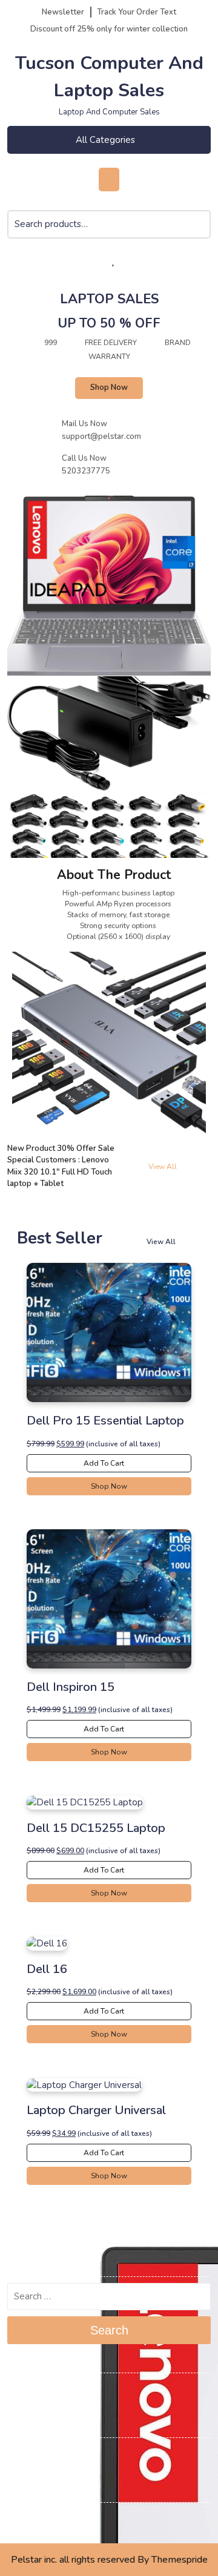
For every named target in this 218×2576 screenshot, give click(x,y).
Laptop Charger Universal (96, 2110)
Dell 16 (47, 1969)
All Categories (105, 140)
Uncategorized (37, 2518)
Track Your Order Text (137, 12)
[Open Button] (109, 180)
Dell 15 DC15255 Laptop (96, 1828)
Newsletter (63, 12)
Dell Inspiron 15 (71, 1687)
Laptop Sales (109, 299)
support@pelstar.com (101, 436)
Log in (20, 2454)
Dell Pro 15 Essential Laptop (105, 1421)
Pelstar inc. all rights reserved (73, 2560)
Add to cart (105, 1463)
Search (200, 232)
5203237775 (86, 471)
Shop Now (109, 387)
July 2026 (27, 2389)
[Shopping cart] (84, 261)
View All (171, 1167)
